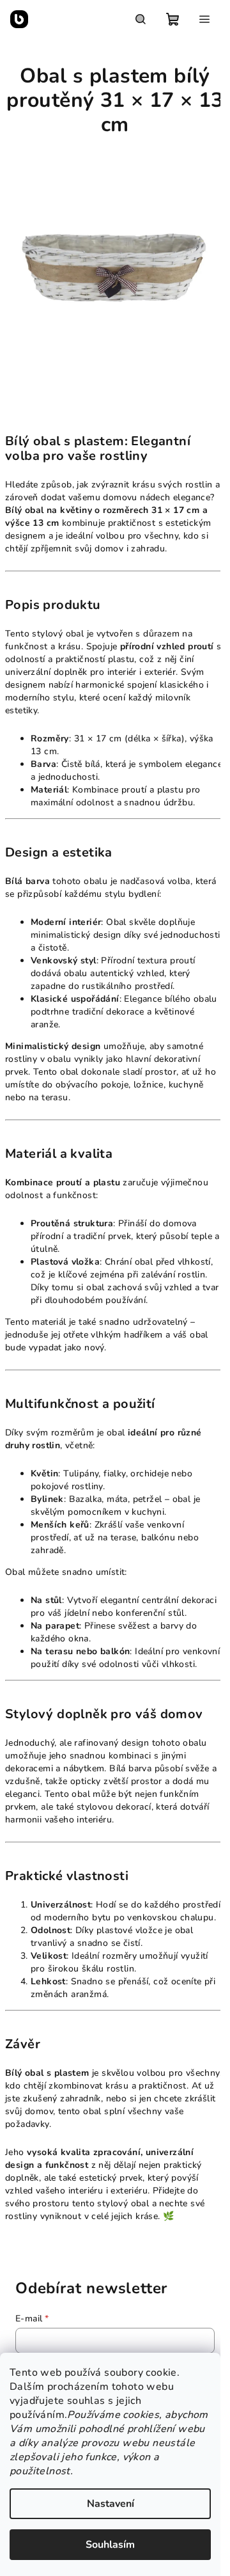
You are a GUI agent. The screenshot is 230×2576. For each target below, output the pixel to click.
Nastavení (111, 2504)
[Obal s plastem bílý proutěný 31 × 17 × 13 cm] (115, 269)
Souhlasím (110, 2545)
